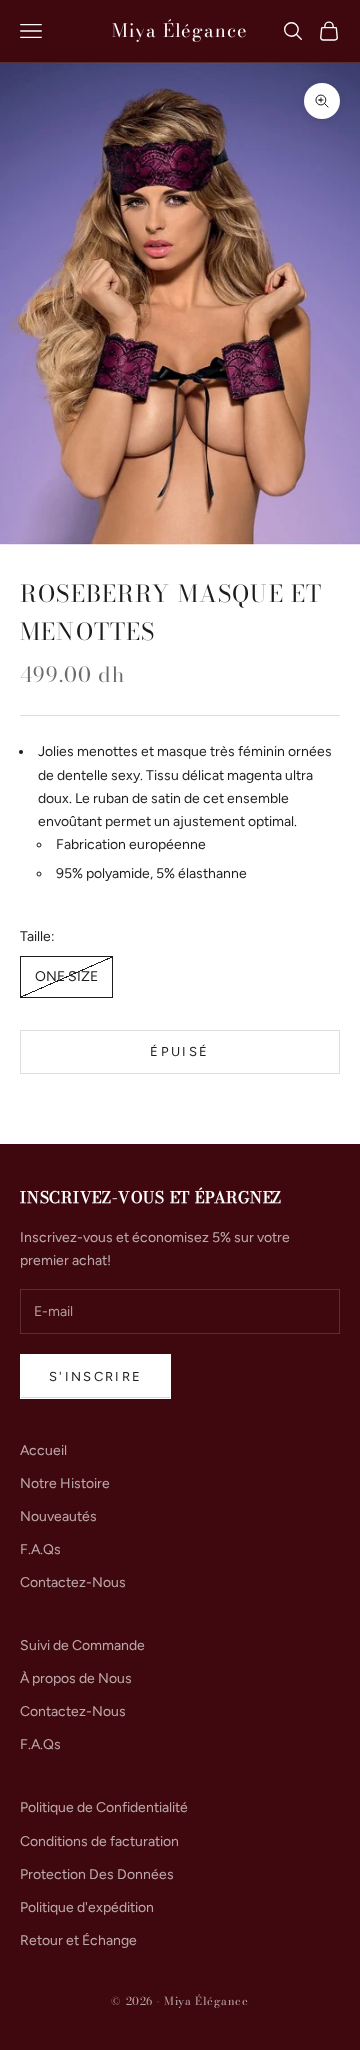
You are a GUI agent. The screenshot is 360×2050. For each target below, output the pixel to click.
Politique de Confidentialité (104, 1807)
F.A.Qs (40, 1549)
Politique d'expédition (87, 1907)
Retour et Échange (78, 1940)
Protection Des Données (97, 1874)
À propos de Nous (76, 1678)
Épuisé (179, 1051)
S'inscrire (95, 1376)
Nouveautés (58, 1516)
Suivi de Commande (82, 1645)
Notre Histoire (65, 1483)
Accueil (43, 1450)
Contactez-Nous (73, 1582)
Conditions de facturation (99, 1841)
